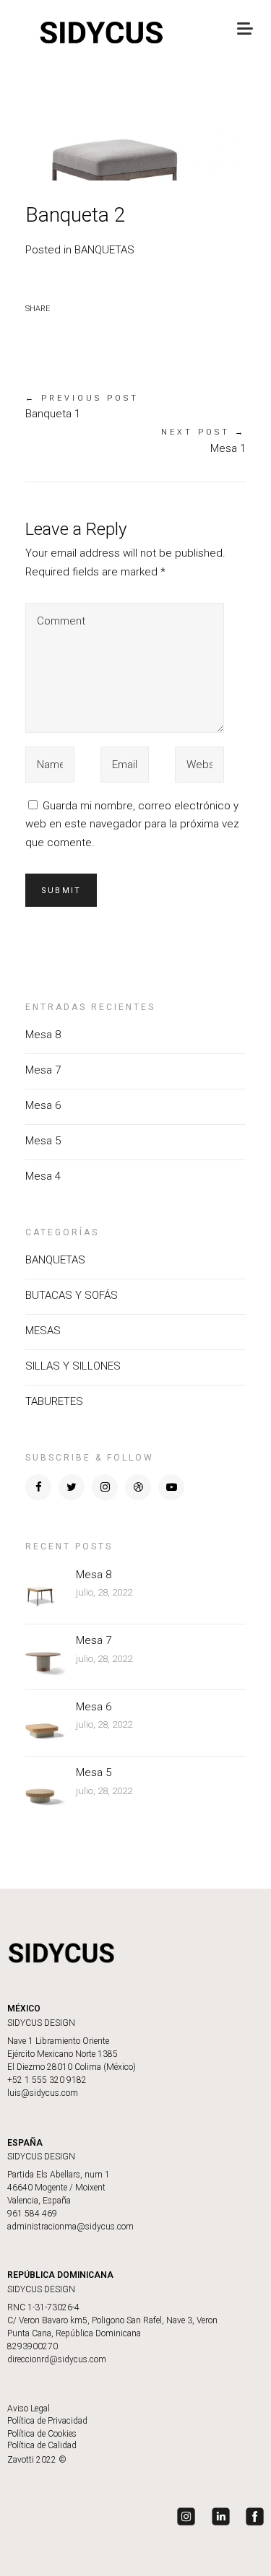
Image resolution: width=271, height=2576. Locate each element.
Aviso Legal (29, 2409)
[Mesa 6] (45, 1722)
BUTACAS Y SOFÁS (72, 1295)
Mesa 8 (43, 1035)
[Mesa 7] (45, 1656)
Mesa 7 (43, 1070)
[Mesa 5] (45, 1788)
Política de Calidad (42, 2445)
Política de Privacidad (47, 2421)
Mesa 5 (43, 1141)
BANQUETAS (104, 250)
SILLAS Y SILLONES (73, 1366)
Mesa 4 (43, 1176)
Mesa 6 (43, 1105)
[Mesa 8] (45, 1590)
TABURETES (54, 1401)
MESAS (43, 1331)
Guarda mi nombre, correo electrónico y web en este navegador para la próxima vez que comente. (132, 824)
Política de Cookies (42, 2434)
